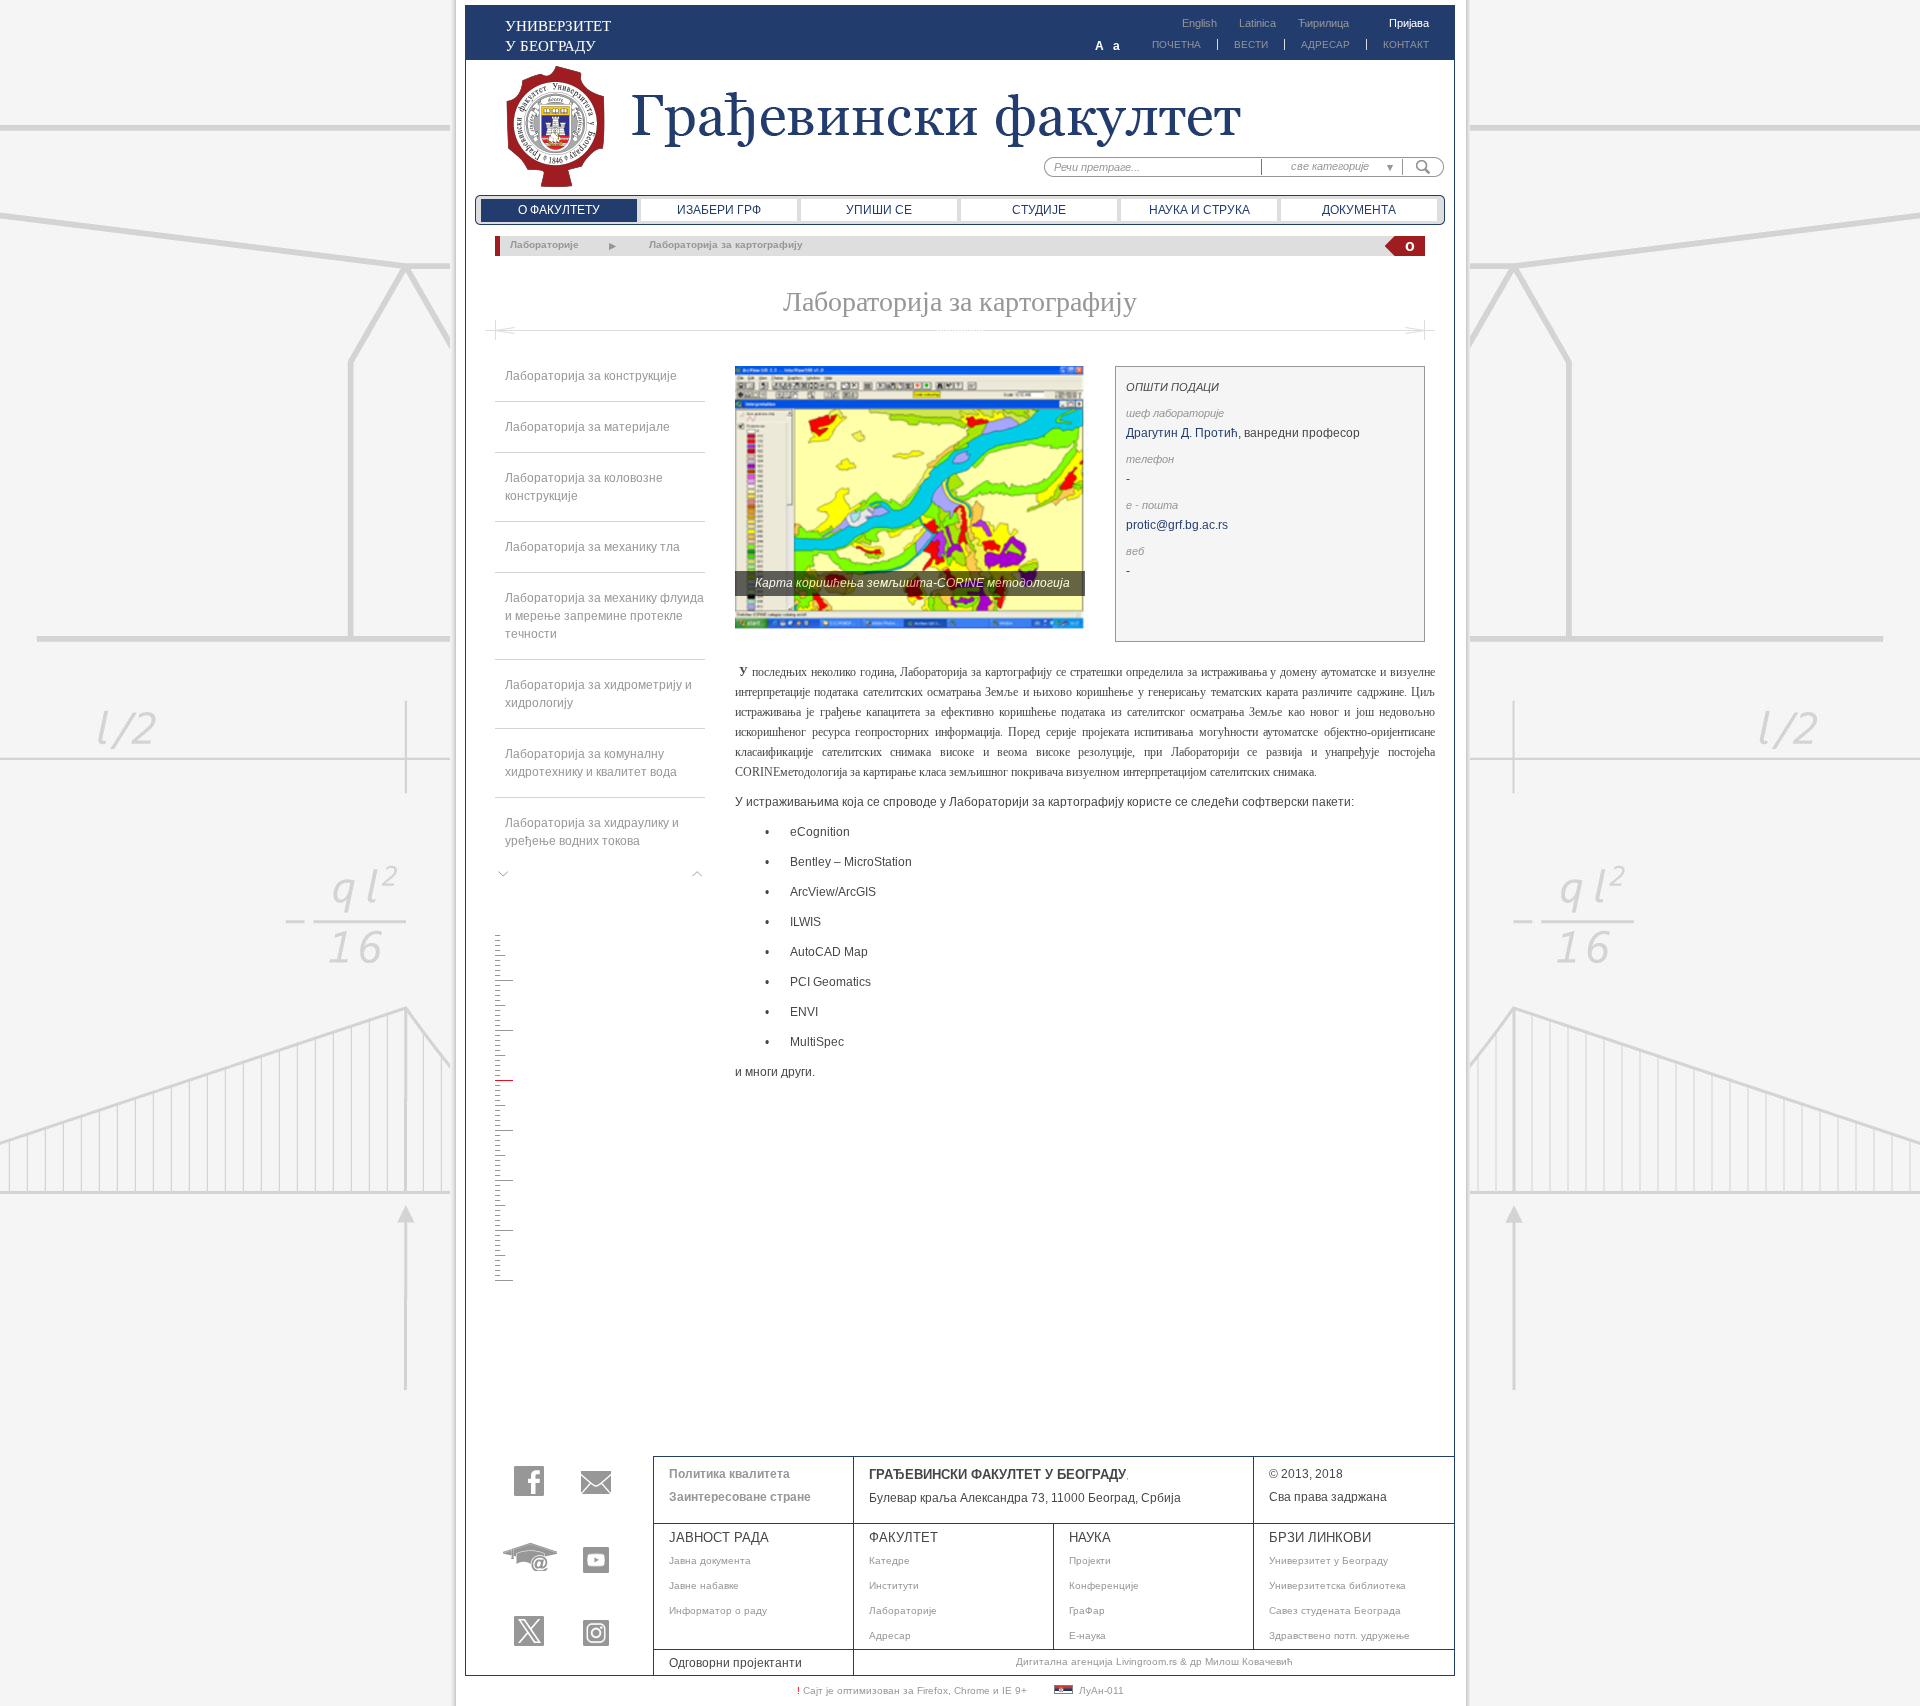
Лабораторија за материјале (587, 427)
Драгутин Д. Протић (1182, 433)
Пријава (1409, 23)
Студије (1039, 210)
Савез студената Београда (1335, 1610)
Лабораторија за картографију (726, 244)
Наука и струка (1199, 210)
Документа (1359, 210)
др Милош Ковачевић (1241, 1661)
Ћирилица (1323, 23)
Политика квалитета (729, 1474)
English (1199, 23)
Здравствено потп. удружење (1339, 1635)
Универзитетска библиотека (1337, 1585)
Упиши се (879, 210)
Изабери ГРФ (719, 210)
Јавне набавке (704, 1585)
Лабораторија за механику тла (592, 547)
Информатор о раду (718, 1610)
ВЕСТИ (1251, 44)
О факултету (559, 210)
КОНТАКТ (1406, 44)
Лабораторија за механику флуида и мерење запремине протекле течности (604, 616)
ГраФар (1087, 1610)
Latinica (1257, 23)
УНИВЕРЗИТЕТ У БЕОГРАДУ (558, 35)
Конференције (1104, 1585)
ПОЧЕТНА (1176, 44)
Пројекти (1090, 1560)
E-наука (1087, 1635)
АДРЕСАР (1325, 44)
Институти (894, 1585)
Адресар (890, 1635)
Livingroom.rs (1146, 1661)
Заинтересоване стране (740, 1497)
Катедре (889, 1560)
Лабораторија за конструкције (591, 376)
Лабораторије (544, 244)
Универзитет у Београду (1328, 1560)
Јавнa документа (710, 1560)
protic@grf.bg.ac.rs (1177, 525)
